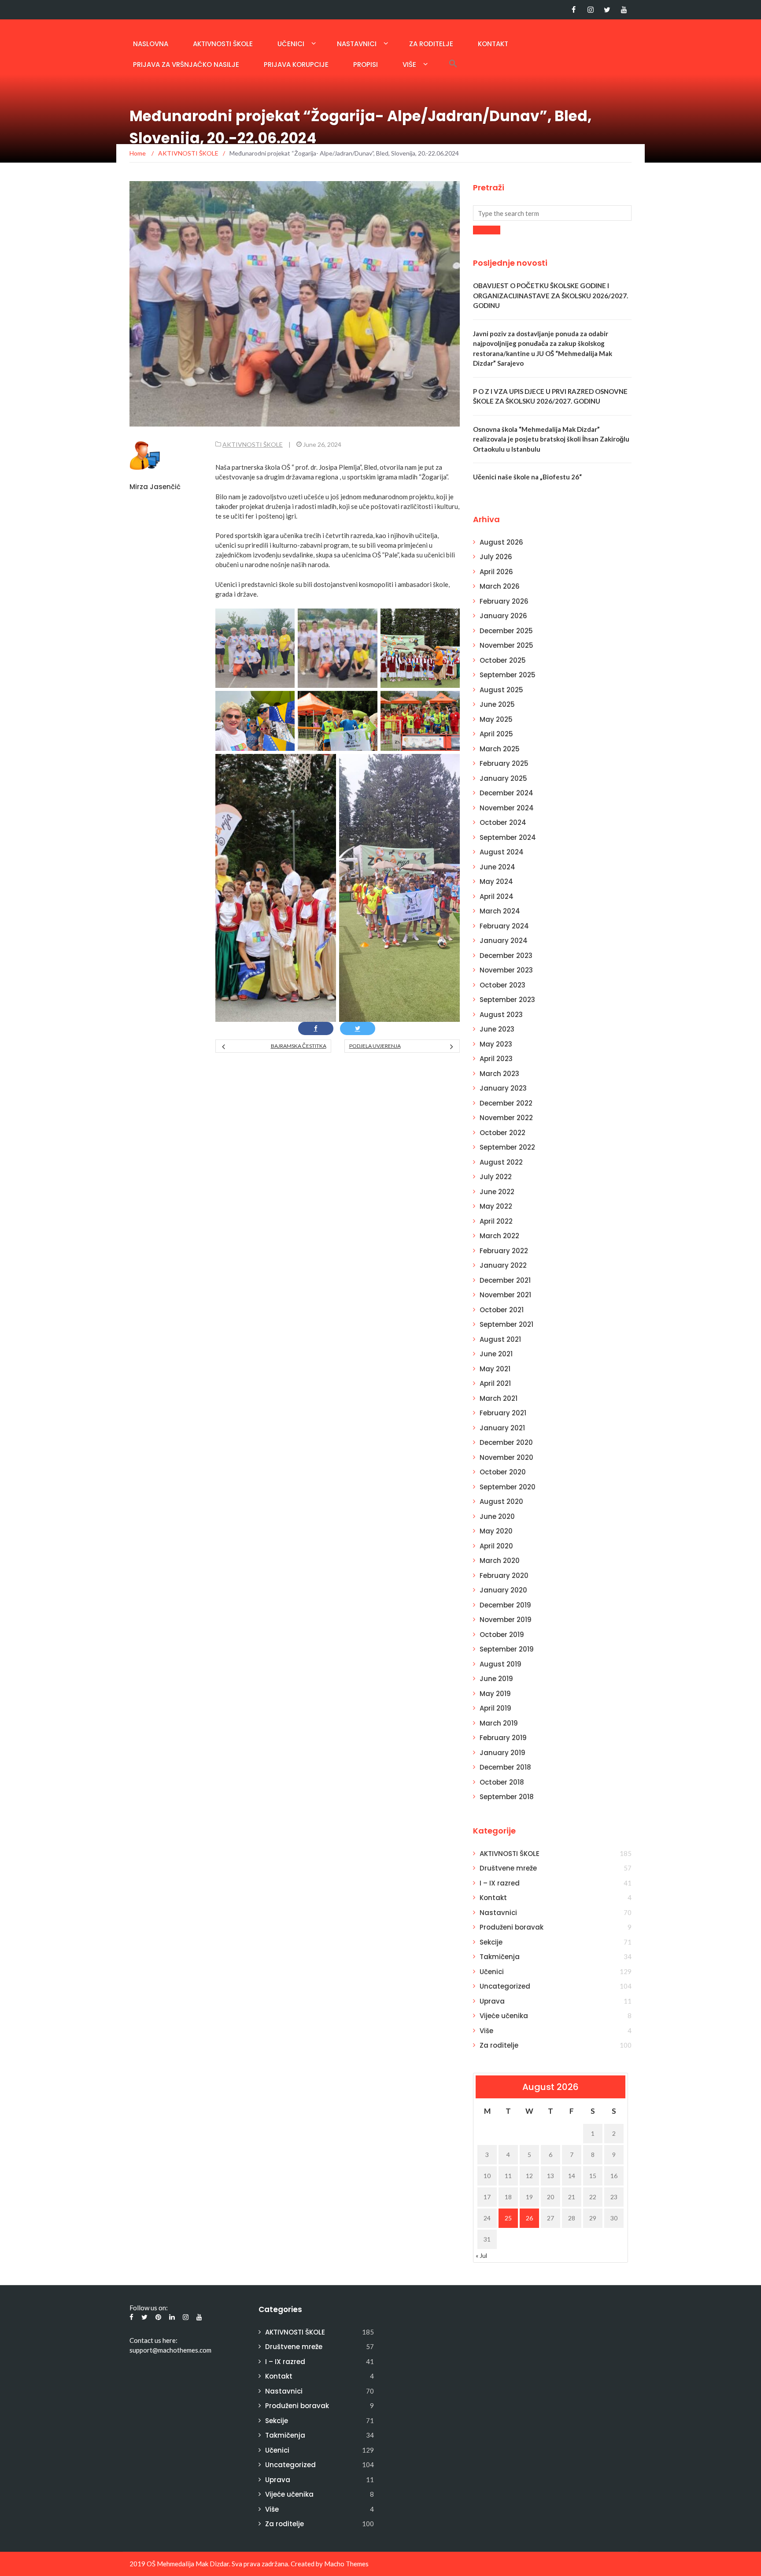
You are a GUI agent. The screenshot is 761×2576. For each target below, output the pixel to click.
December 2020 (506, 1442)
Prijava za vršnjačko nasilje (186, 65)
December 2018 (505, 1767)
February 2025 (504, 763)
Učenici (291, 44)
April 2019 (495, 1708)
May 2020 (496, 1531)
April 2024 (497, 896)
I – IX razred (500, 1883)
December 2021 (505, 1280)
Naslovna (151, 44)
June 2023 (497, 1029)
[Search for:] (552, 213)
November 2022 (506, 1118)
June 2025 (497, 704)
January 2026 (503, 616)
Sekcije (491, 1942)
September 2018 (507, 1797)
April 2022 (496, 1221)
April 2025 (496, 734)
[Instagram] (590, 10)
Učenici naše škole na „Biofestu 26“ (527, 477)
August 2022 (501, 1162)
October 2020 (503, 1472)
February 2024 (504, 926)
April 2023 (496, 1059)
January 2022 (503, 1265)
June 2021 (496, 1354)
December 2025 (506, 631)
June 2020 (497, 1516)
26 (529, 2218)
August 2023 (501, 1015)
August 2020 (501, 1501)
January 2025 (503, 778)
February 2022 (504, 1251)
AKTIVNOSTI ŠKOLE (223, 44)
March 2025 (500, 749)
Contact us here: (153, 2340)
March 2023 (499, 1074)
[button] (453, 63)
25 (508, 2218)
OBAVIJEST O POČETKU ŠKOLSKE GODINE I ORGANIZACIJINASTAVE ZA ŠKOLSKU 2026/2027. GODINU (550, 295)
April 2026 (496, 572)
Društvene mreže (508, 1868)
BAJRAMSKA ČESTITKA (298, 1046)
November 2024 (507, 808)
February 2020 (504, 1576)
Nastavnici (357, 44)
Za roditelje (431, 44)
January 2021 (502, 1428)
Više (409, 65)
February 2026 (504, 601)
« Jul (481, 2255)
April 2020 (496, 1546)
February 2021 (503, 1413)
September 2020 (508, 1487)
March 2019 (499, 1723)
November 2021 (505, 1295)
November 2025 (506, 645)
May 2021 (495, 1369)
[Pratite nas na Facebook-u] (574, 10)
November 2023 (506, 970)
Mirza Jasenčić (155, 487)
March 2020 (500, 1561)
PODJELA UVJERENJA (375, 1046)
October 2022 (502, 1133)
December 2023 (506, 956)
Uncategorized (505, 1986)
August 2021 (500, 1339)
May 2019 (495, 1694)
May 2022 (496, 1206)
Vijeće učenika (504, 2016)
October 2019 (502, 1635)
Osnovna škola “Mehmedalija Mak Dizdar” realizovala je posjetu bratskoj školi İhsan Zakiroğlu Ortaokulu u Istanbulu (551, 439)
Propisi (366, 65)
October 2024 (503, 822)
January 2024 (504, 941)
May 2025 (496, 719)
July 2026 (496, 557)
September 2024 (508, 837)
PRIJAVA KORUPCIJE (296, 65)
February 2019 (503, 1738)
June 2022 (497, 1192)
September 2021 (506, 1324)
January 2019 (502, 1753)
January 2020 (503, 1590)
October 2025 (503, 660)
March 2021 (499, 1398)
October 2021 (502, 1310)
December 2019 (505, 1605)
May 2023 (496, 1044)
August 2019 (501, 1664)
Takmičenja (500, 1957)
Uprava (492, 2001)
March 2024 (500, 911)
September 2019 (507, 1649)
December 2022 (506, 1103)
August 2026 (501, 542)
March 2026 (500, 586)
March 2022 (499, 1236)
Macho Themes (346, 2564)
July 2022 (496, 1177)
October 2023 (502, 985)
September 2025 (508, 675)
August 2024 (502, 852)
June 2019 (496, 1679)
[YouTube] (624, 10)
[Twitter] (607, 10)
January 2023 (503, 1088)
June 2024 (497, 867)
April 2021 (495, 1383)
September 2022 (507, 1147)
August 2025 (501, 690)
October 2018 (502, 1782)
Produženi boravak (512, 1927)
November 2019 (506, 1620)
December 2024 (506, 793)
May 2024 (496, 882)
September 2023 (507, 1000)
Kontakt (493, 44)
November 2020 (506, 1457)
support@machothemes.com (170, 2350)
